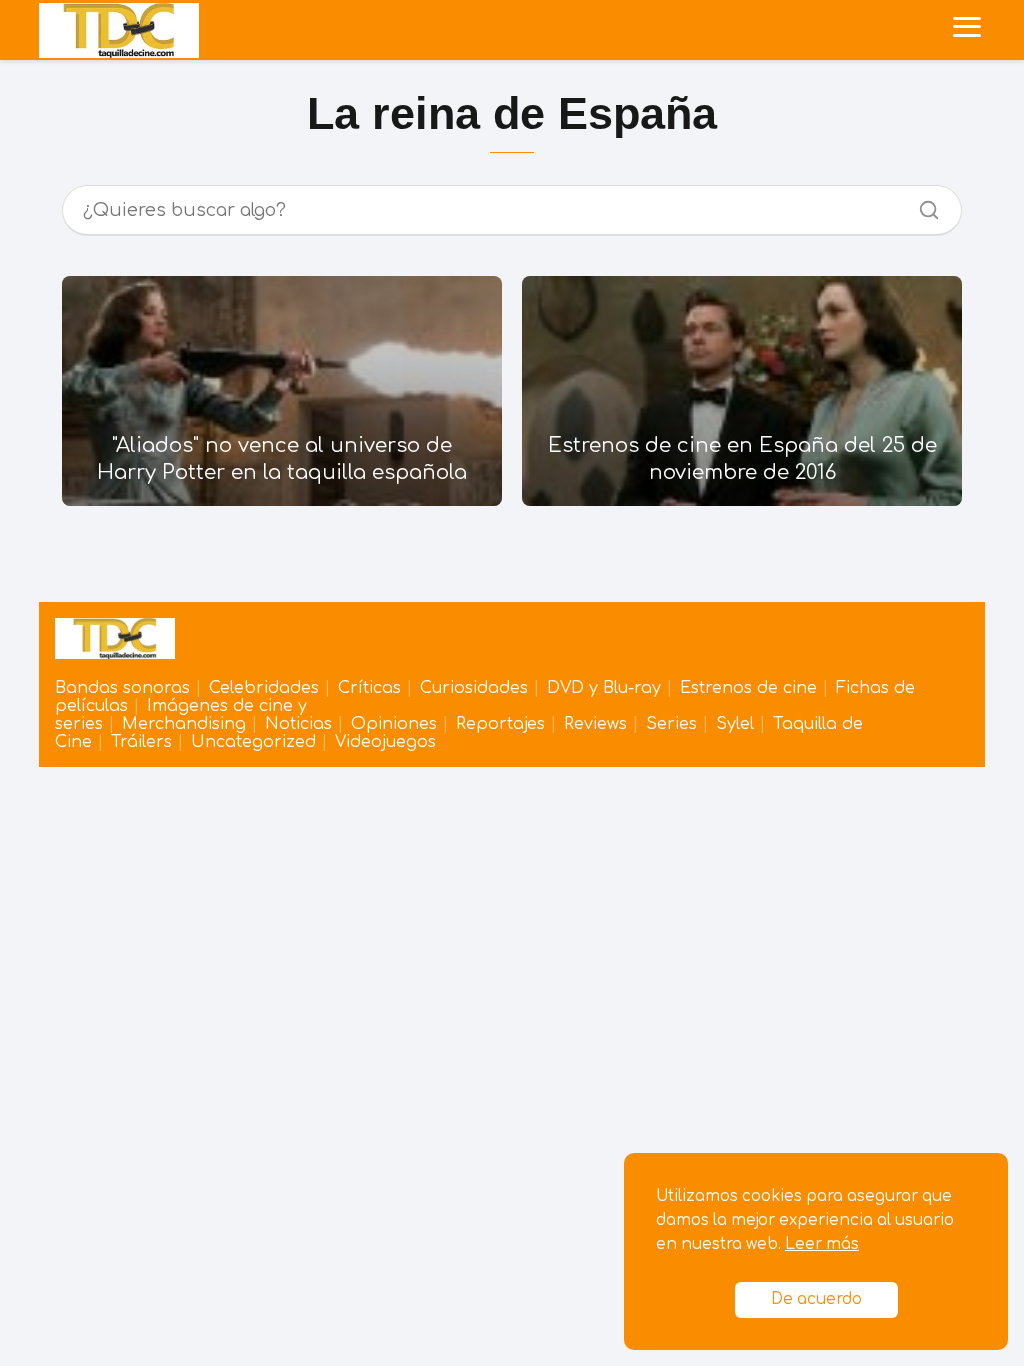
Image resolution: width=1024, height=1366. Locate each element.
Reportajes (500, 724)
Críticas (369, 688)
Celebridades (264, 688)
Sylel (735, 724)
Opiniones (394, 724)
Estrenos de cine (748, 688)
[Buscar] (922, 205)
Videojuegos (385, 742)
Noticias (298, 724)
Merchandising (184, 724)
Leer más (822, 1244)
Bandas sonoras (122, 688)
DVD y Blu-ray (604, 688)
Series (671, 724)
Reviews (595, 724)
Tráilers (141, 742)
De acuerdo (816, 1299)
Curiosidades (474, 688)
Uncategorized (253, 742)
